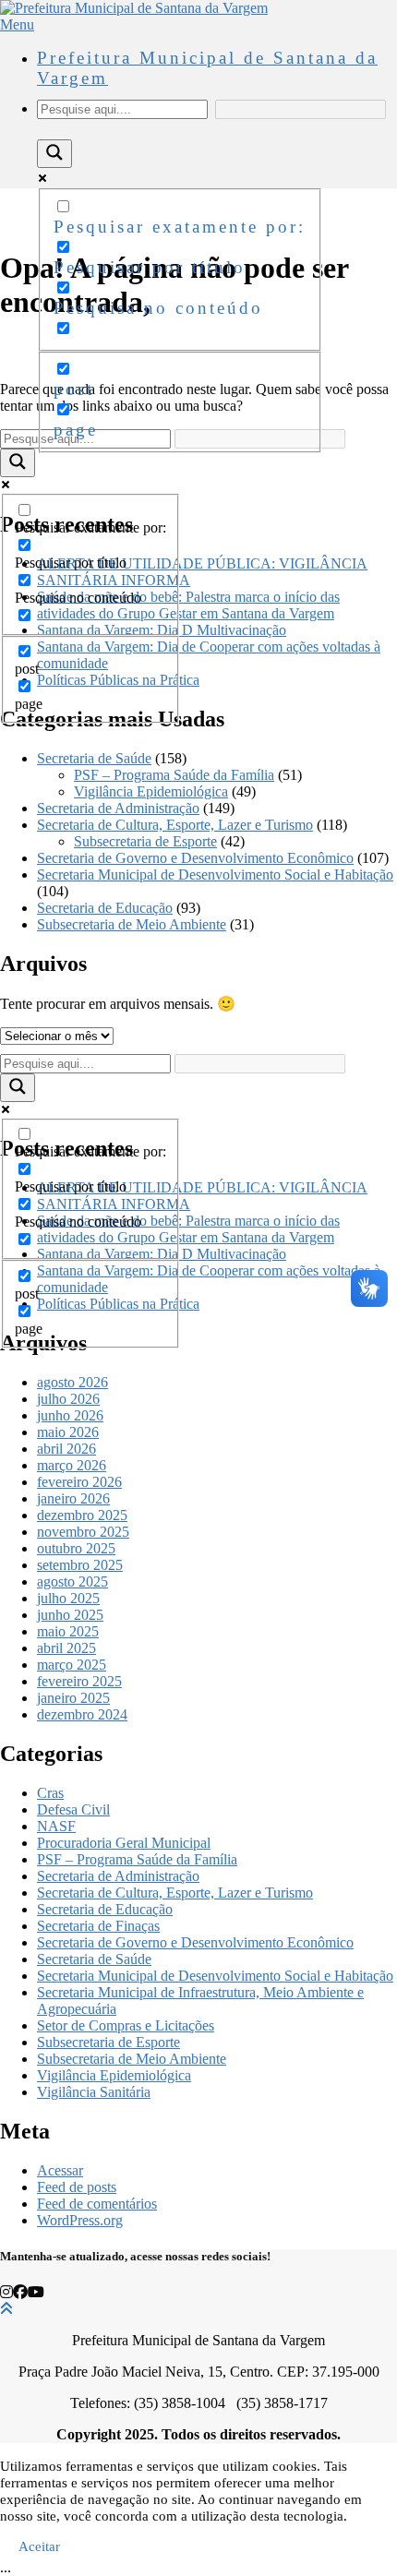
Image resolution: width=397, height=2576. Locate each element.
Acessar (60, 2170)
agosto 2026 (72, 1382)
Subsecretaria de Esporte (145, 841)
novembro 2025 (83, 1532)
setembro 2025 (80, 1565)
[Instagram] (6, 2292)
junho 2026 (70, 1415)
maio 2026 (68, 1432)
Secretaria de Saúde (94, 758)
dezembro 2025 (82, 1515)
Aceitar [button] (39, 2546)
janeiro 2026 (73, 1498)
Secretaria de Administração (118, 808)
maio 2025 (68, 1631)
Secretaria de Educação (105, 908)
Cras (50, 1793)
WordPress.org (80, 2220)
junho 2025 (70, 1615)
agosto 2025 (72, 1582)
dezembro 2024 (82, 1714)
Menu (17, 24)
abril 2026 (66, 1449)
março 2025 (72, 1665)
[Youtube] (36, 2292)
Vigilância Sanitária (94, 2092)
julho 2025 (68, 1598)
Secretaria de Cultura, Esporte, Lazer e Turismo (175, 825)
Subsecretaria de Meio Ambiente (132, 924)
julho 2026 (68, 1399)
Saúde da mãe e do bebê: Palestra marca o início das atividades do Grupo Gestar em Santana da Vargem (188, 605)
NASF (56, 1826)
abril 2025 (66, 1648)
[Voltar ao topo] (6, 2309)
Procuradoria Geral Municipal (124, 1843)
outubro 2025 (76, 1548)
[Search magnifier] (54, 154)
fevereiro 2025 (79, 1681)
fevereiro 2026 (79, 1482)
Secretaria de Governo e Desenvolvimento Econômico (195, 858)
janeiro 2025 (73, 1698)
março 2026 (72, 1465)
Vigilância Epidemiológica (151, 791)
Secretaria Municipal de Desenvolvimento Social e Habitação (215, 875)
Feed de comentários (97, 2204)
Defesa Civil (73, 1809)
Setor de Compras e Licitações (126, 2025)
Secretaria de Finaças (98, 1926)
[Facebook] (20, 2292)
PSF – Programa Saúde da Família (174, 775)
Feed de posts (77, 2187)
